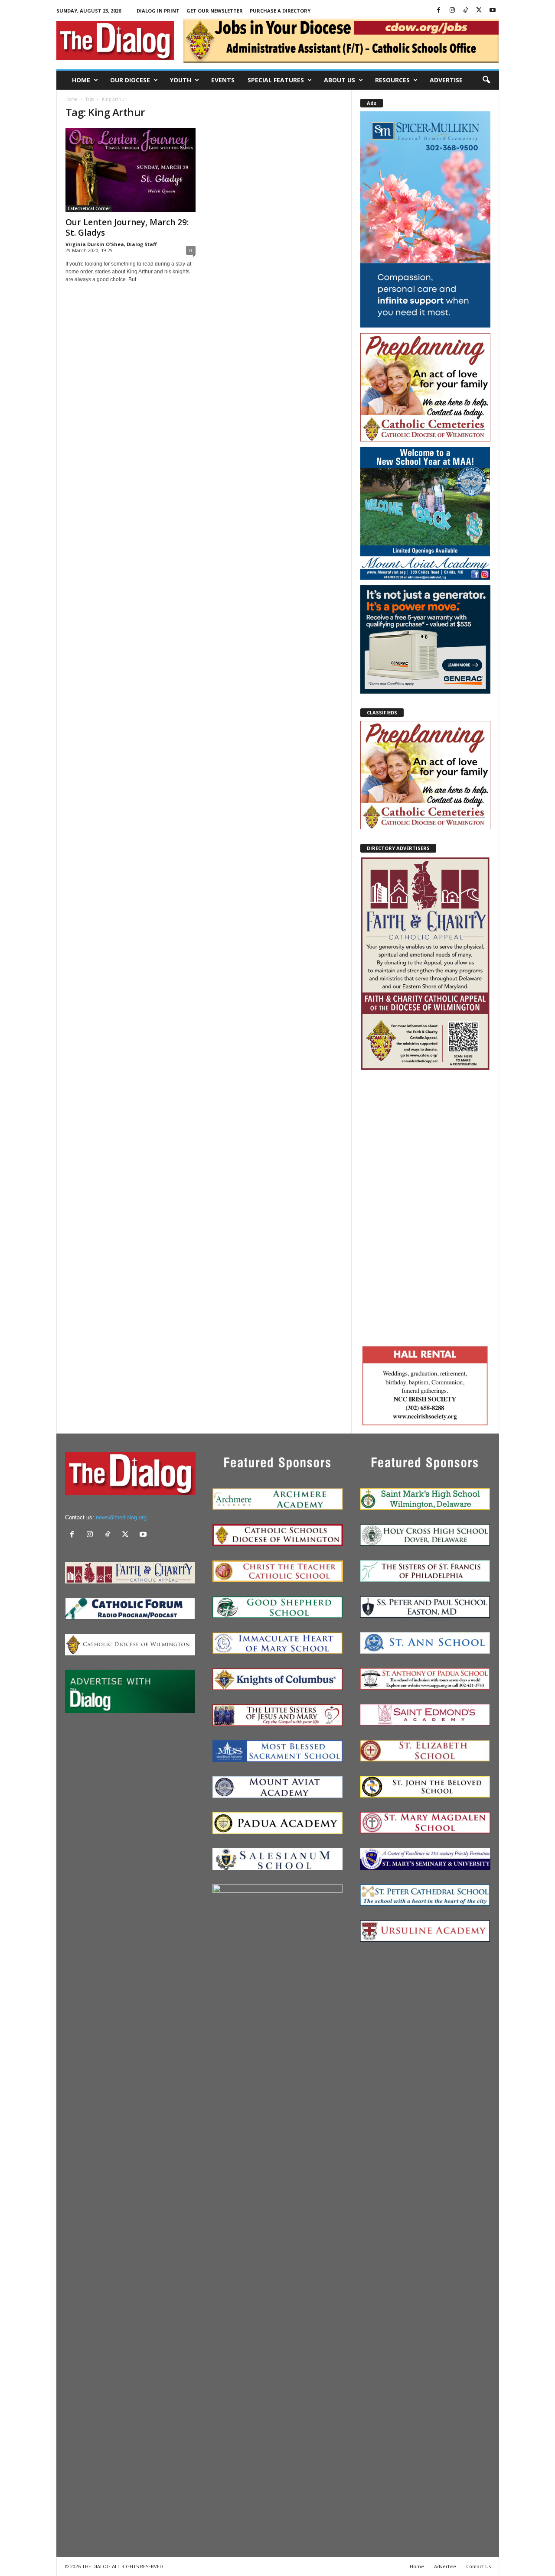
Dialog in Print (158, 11)
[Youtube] (493, 11)
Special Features (276, 80)
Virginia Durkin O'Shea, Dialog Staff (111, 244)
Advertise (446, 80)
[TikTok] (466, 11)
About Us (340, 80)
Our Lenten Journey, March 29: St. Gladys (127, 227)
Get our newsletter (215, 11)
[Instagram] (452, 11)
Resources (392, 80)
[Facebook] (439, 11)
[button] (486, 80)
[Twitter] (479, 11)
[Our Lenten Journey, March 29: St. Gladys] (131, 170)
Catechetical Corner (89, 208)
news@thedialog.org (121, 1517)
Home (81, 80)
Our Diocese (130, 80)
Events (223, 80)
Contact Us (478, 2566)
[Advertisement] (425, 1207)
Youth (181, 80)
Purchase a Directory (280, 11)
